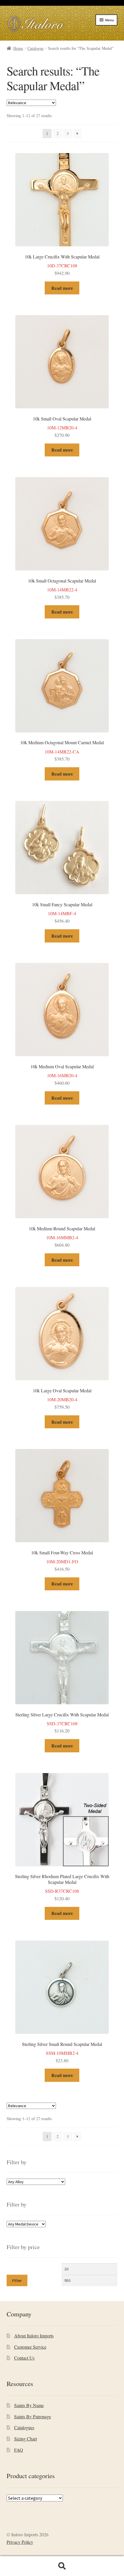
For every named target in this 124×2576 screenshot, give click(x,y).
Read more (62, 288)
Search (62, 2566)
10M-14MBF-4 (62, 913)
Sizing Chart (26, 2439)
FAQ (19, 2450)
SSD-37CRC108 (62, 1723)
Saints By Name (29, 2405)
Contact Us (24, 2358)
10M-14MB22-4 (62, 589)
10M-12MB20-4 (62, 427)
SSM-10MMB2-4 (62, 2052)
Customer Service (30, 2347)
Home (18, 48)
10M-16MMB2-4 (62, 1237)
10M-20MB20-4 (62, 1399)
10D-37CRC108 (62, 265)
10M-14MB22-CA (62, 751)
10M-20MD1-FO (62, 1561)
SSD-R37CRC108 (62, 1887)
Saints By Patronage (33, 2416)
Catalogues (24, 2427)
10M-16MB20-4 (62, 1075)
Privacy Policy (20, 2542)
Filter (17, 2280)
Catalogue (35, 48)
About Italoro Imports (34, 2336)
